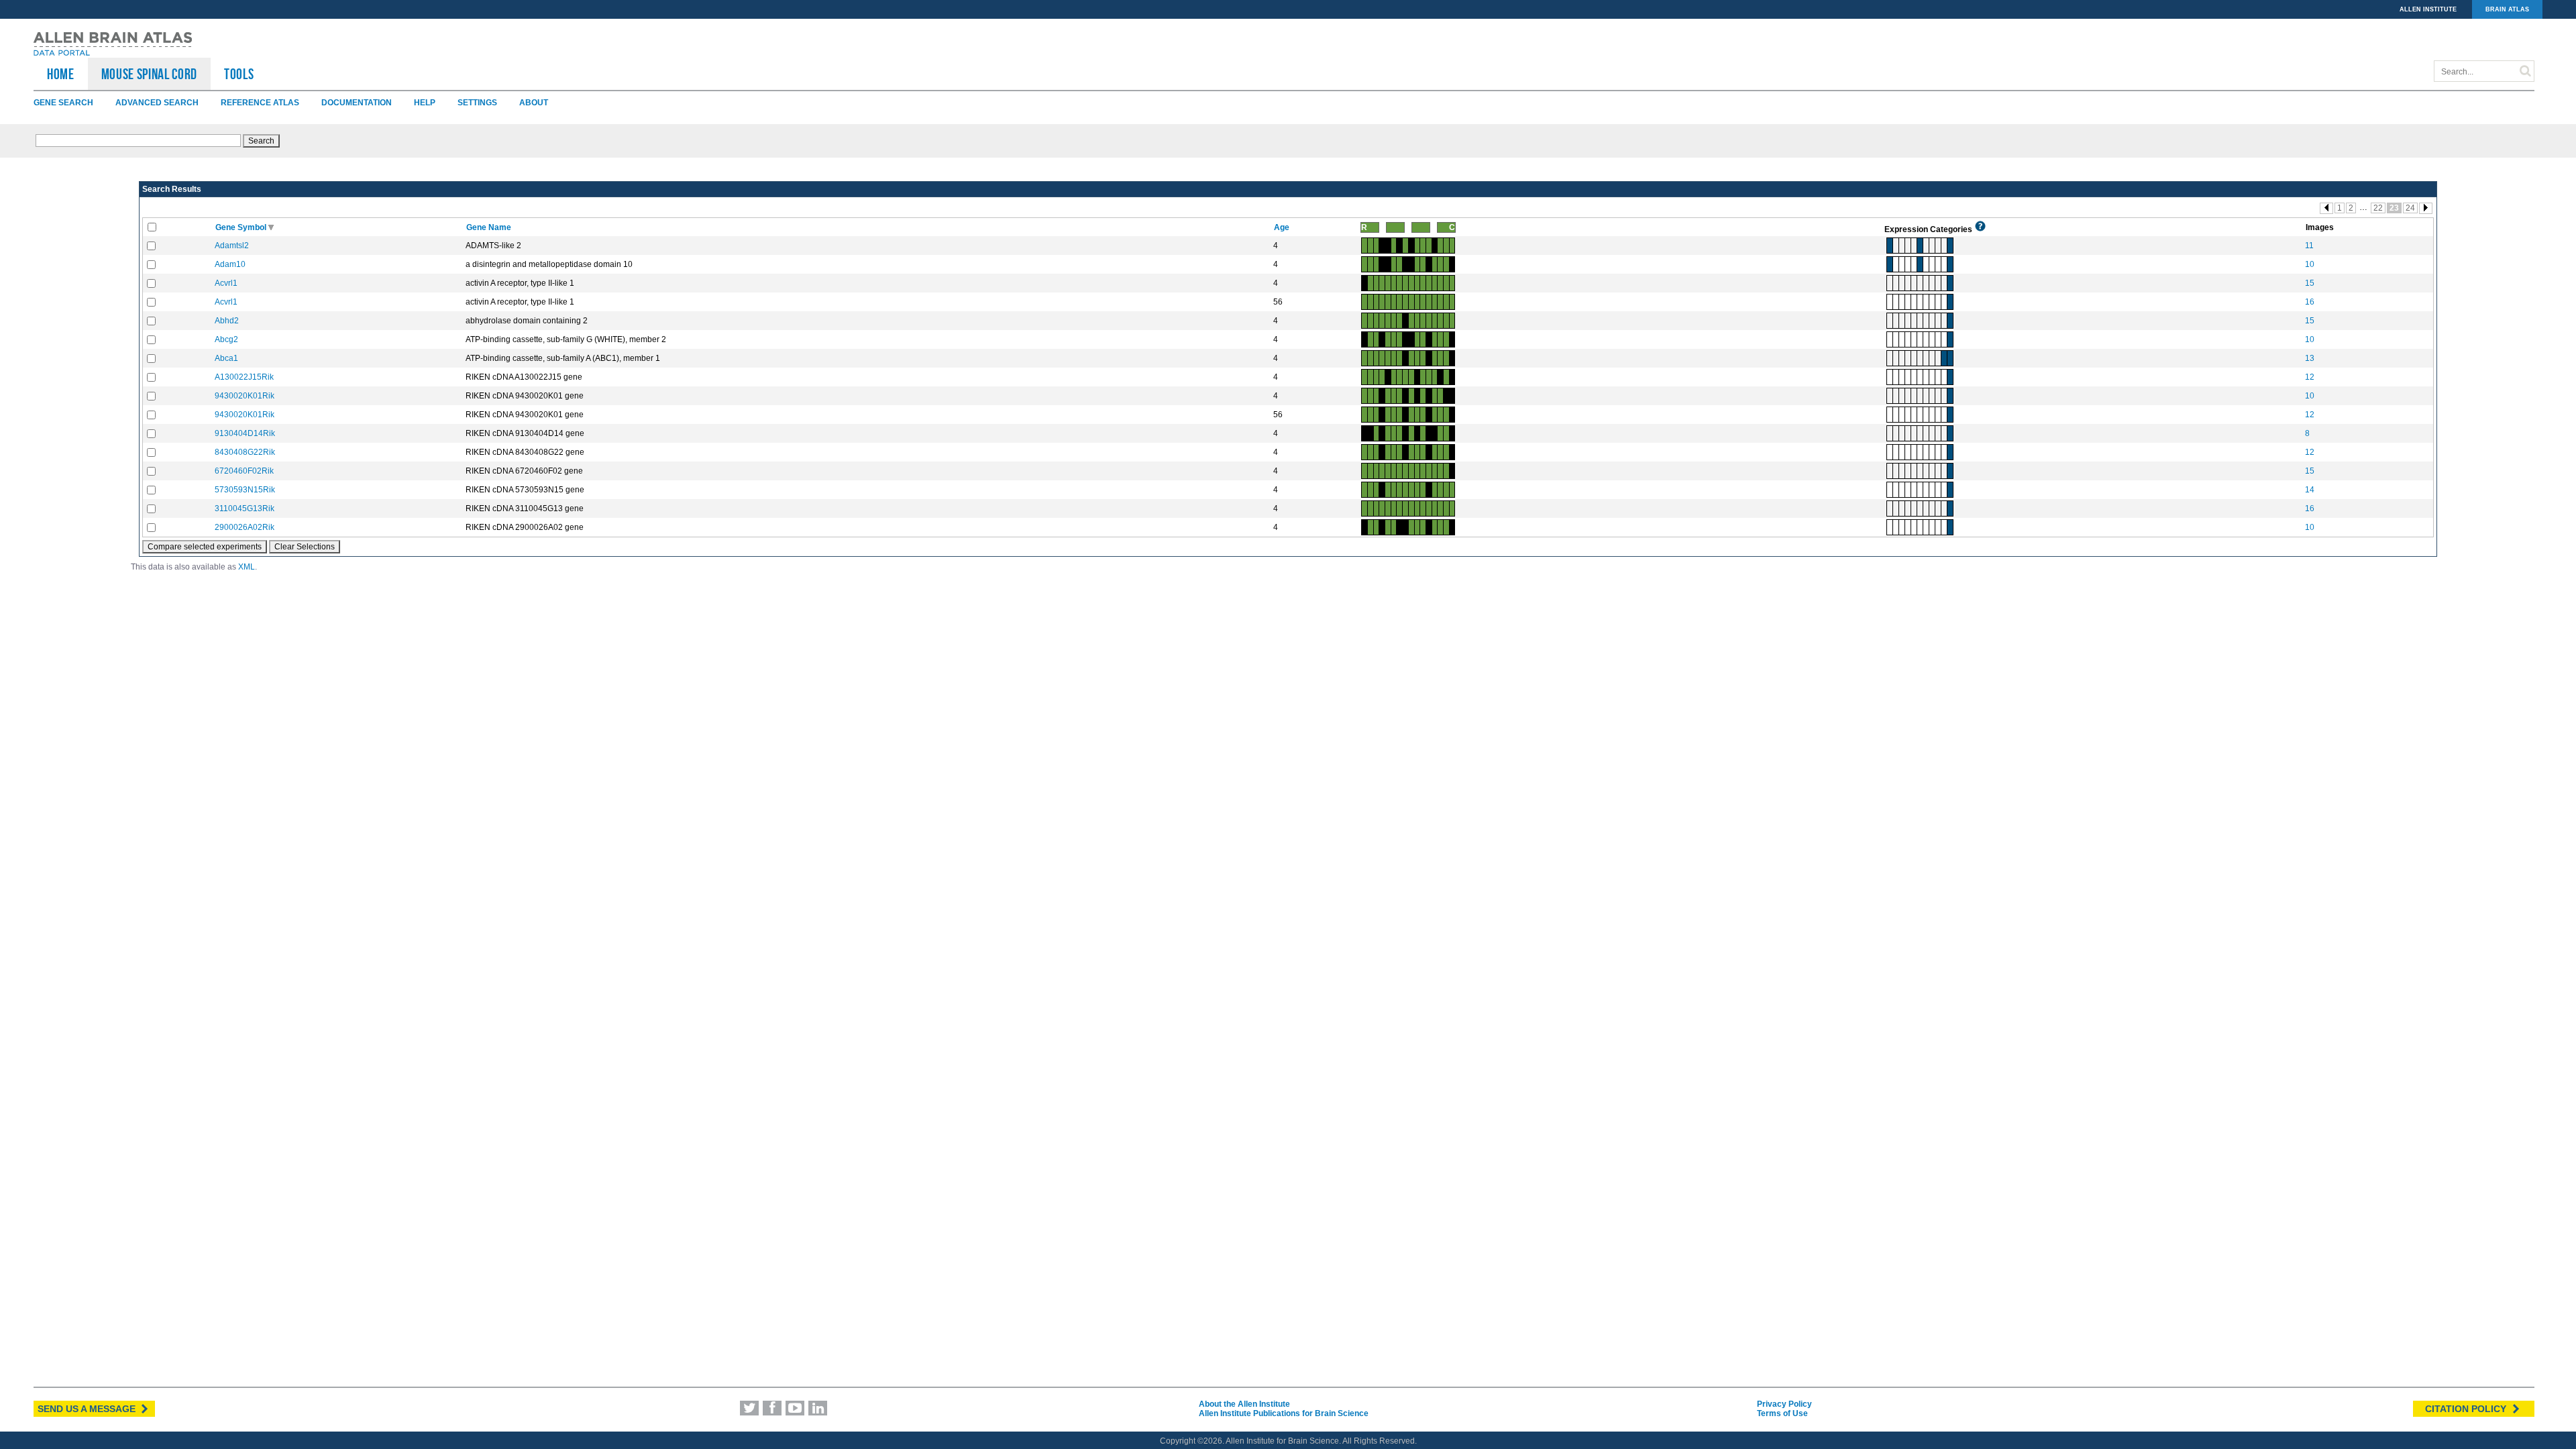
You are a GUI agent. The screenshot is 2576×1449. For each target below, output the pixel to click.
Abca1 (226, 358)
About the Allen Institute (1244, 1404)
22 (2378, 208)
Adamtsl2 (232, 246)
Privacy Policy (1784, 1404)
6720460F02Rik (244, 471)
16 (2310, 302)
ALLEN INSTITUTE (2428, 9)
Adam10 (230, 264)
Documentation (357, 103)
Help (425, 103)
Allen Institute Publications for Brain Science (1284, 1413)
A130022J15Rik (244, 377)
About (534, 103)
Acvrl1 (226, 283)
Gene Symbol (242, 227)
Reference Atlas (260, 103)
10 (2310, 264)
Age (1283, 227)
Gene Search (63, 103)
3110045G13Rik (245, 508)
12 (2310, 377)
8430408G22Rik (245, 452)
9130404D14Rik (245, 433)
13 (2310, 358)
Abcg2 (226, 339)
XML (247, 567)
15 (2310, 283)
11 (2309, 246)
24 (2410, 208)
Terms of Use (1782, 1413)
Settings (477, 103)
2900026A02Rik (245, 527)
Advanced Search (157, 103)
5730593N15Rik (245, 490)
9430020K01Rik (245, 396)
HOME (61, 74)
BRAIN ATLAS (2507, 9)
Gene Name (490, 227)
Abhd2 (227, 321)
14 (2310, 490)
